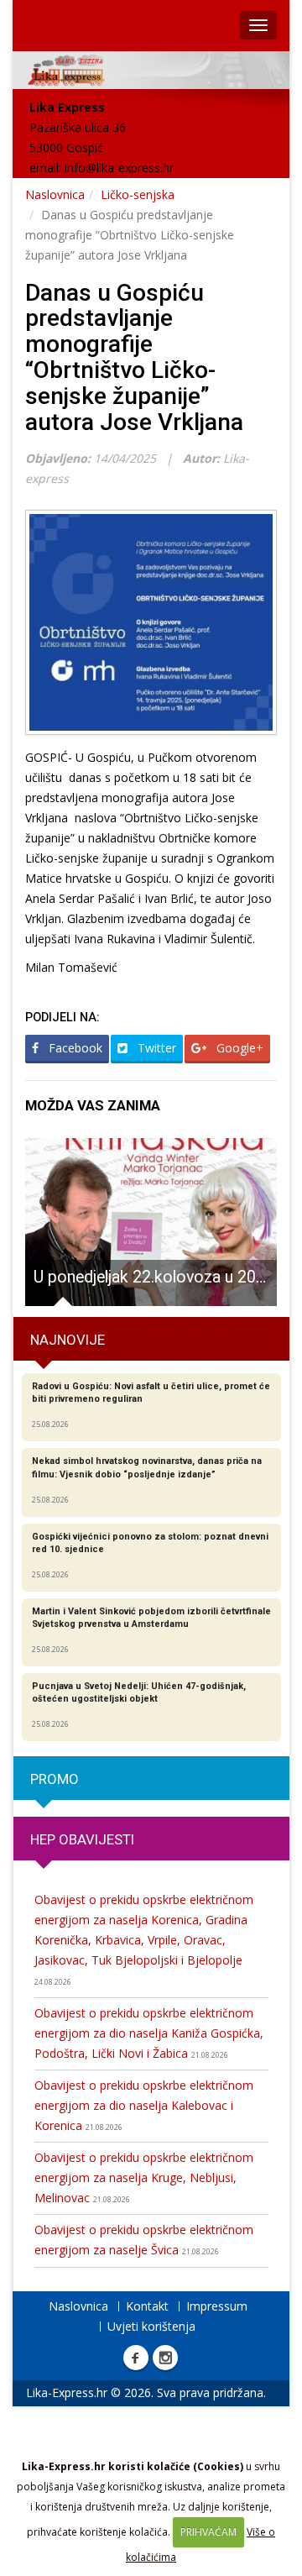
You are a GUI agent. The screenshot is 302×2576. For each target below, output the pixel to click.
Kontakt (147, 2306)
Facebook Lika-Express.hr (136, 2358)
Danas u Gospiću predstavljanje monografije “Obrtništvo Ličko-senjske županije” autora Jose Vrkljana (134, 357)
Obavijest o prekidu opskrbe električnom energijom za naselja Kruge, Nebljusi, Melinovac (144, 2177)
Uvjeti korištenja (151, 2326)
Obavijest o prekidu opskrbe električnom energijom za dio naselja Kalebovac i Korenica (144, 2105)
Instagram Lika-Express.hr (165, 2358)
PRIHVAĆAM (208, 2532)
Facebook (74, 1048)
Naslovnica (55, 194)
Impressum (217, 2306)
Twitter (155, 1048)
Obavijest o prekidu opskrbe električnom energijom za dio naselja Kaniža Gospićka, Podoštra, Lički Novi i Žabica (149, 2033)
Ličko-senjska (138, 194)
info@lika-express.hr (119, 168)
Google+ (238, 1048)
